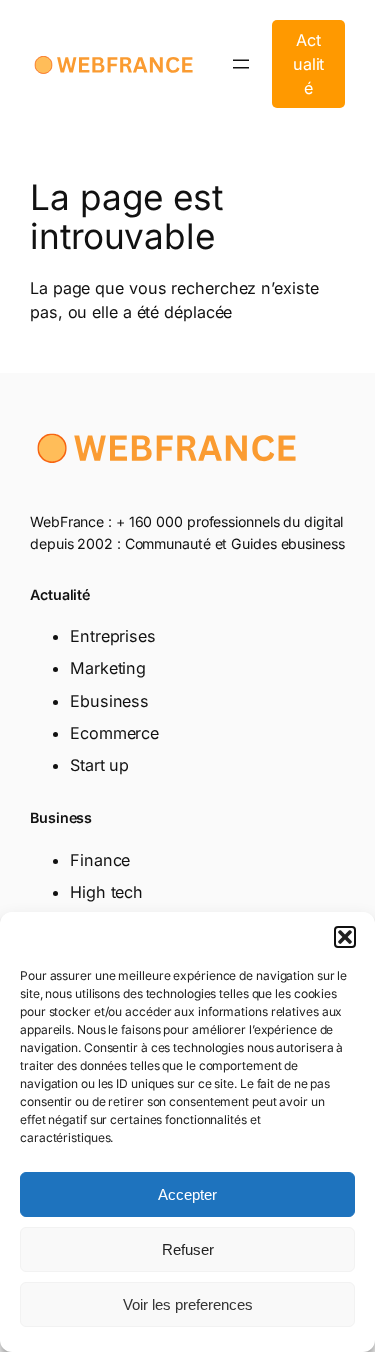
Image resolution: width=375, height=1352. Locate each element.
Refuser (188, 1249)
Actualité (309, 64)
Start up (99, 765)
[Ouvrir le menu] (241, 64)
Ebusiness (109, 701)
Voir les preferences (188, 1304)
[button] (345, 937)
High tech (106, 892)
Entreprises (113, 636)
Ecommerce (114, 733)
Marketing (108, 668)
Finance (100, 860)
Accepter (187, 1194)
